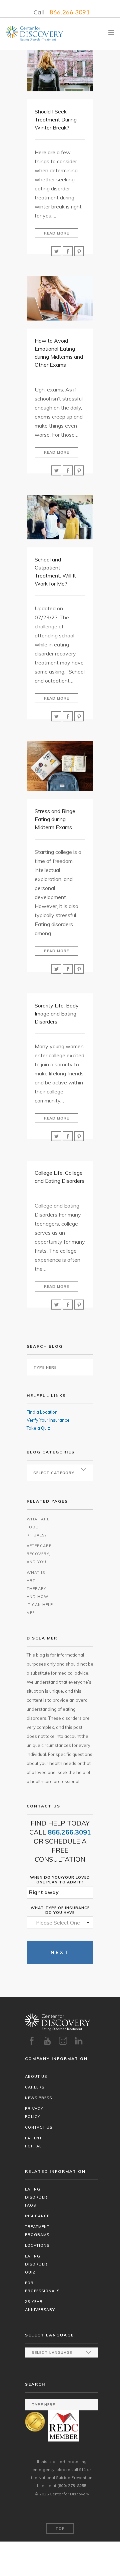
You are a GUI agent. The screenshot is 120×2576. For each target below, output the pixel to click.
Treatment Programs (37, 2231)
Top (60, 2528)
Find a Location (42, 1412)
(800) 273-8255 (72, 2485)
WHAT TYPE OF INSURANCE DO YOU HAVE (60, 1910)
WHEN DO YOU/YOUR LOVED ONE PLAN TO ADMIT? (60, 1880)
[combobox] (60, 1923)
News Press (38, 2098)
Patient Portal (33, 2142)
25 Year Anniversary (40, 2306)
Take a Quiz (38, 1428)
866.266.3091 (70, 12)
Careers (35, 2087)
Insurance (37, 2216)
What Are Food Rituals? (38, 1527)
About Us (36, 2076)
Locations (37, 2245)
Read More (56, 233)
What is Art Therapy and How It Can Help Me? (40, 1593)
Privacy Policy (34, 2113)
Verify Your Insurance (48, 1420)
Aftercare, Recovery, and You (40, 1554)
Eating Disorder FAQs (36, 2197)
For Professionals (42, 2287)
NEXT (60, 1952)
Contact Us (39, 2127)
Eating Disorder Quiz (36, 2264)
